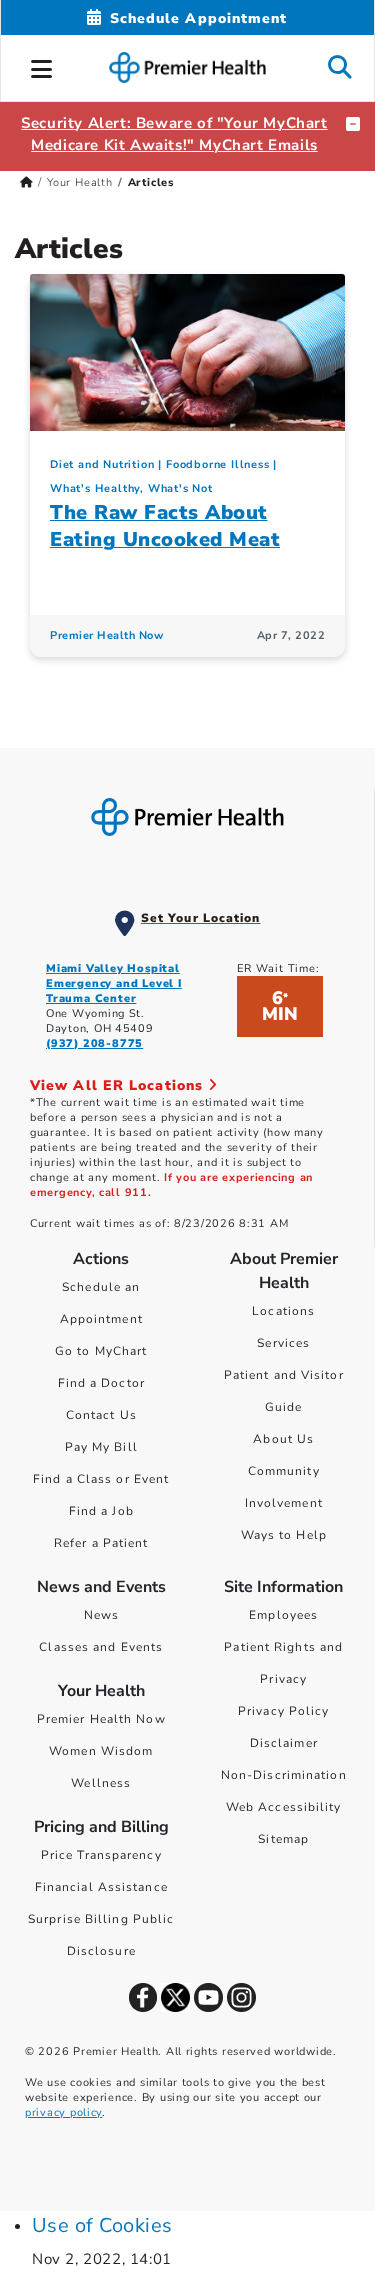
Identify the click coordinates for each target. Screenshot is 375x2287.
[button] (42, 66)
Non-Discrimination (284, 1775)
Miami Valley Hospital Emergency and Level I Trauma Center (114, 983)
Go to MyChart (101, 1351)
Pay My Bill (101, 1447)
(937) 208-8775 (94, 1043)
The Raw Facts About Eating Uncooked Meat (165, 526)
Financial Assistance (101, 1887)
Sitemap (283, 1839)
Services (283, 1343)
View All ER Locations (119, 1085)
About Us (283, 1439)
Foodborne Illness (218, 464)
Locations (283, 1311)
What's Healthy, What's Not (131, 488)
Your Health (80, 182)
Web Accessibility (284, 1807)
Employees (283, 1615)
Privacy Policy (283, 1711)
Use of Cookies (102, 2225)
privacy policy (63, 2112)
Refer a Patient (101, 1543)
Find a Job (101, 1511)
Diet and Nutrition (102, 464)
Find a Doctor (101, 1383)
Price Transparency (101, 1855)
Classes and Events (101, 1647)
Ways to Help (284, 1535)
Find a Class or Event (101, 1479)
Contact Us (101, 1415)
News (101, 1615)
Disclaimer (284, 1743)
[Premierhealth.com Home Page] (26, 182)
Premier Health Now (106, 635)
